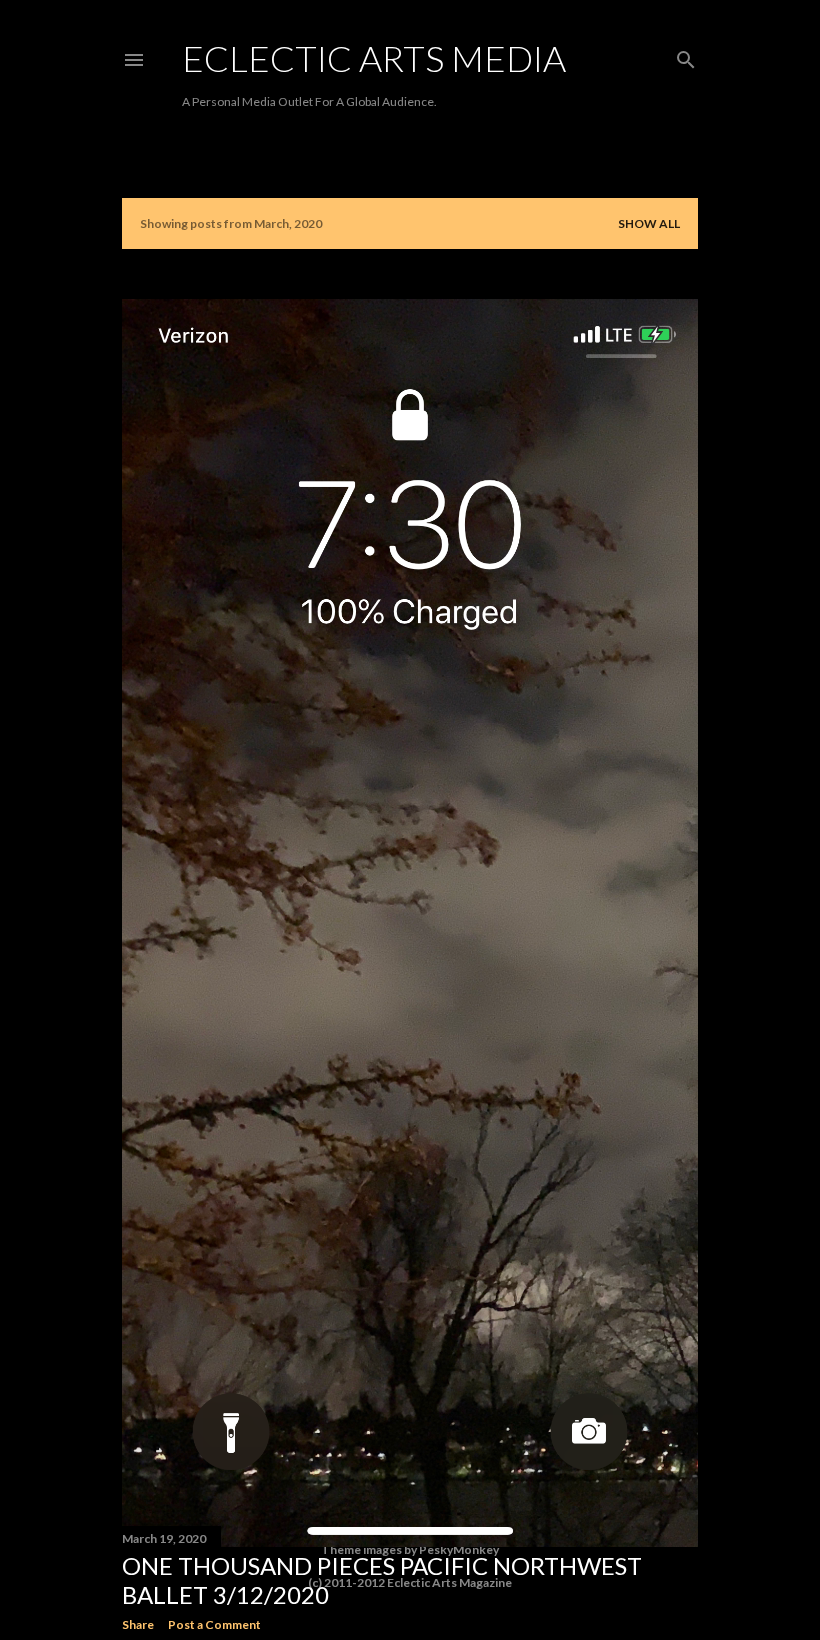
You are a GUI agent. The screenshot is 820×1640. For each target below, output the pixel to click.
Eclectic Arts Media (374, 58)
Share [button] (138, 1624)
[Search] (686, 55)
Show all (649, 223)
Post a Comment (214, 1624)
